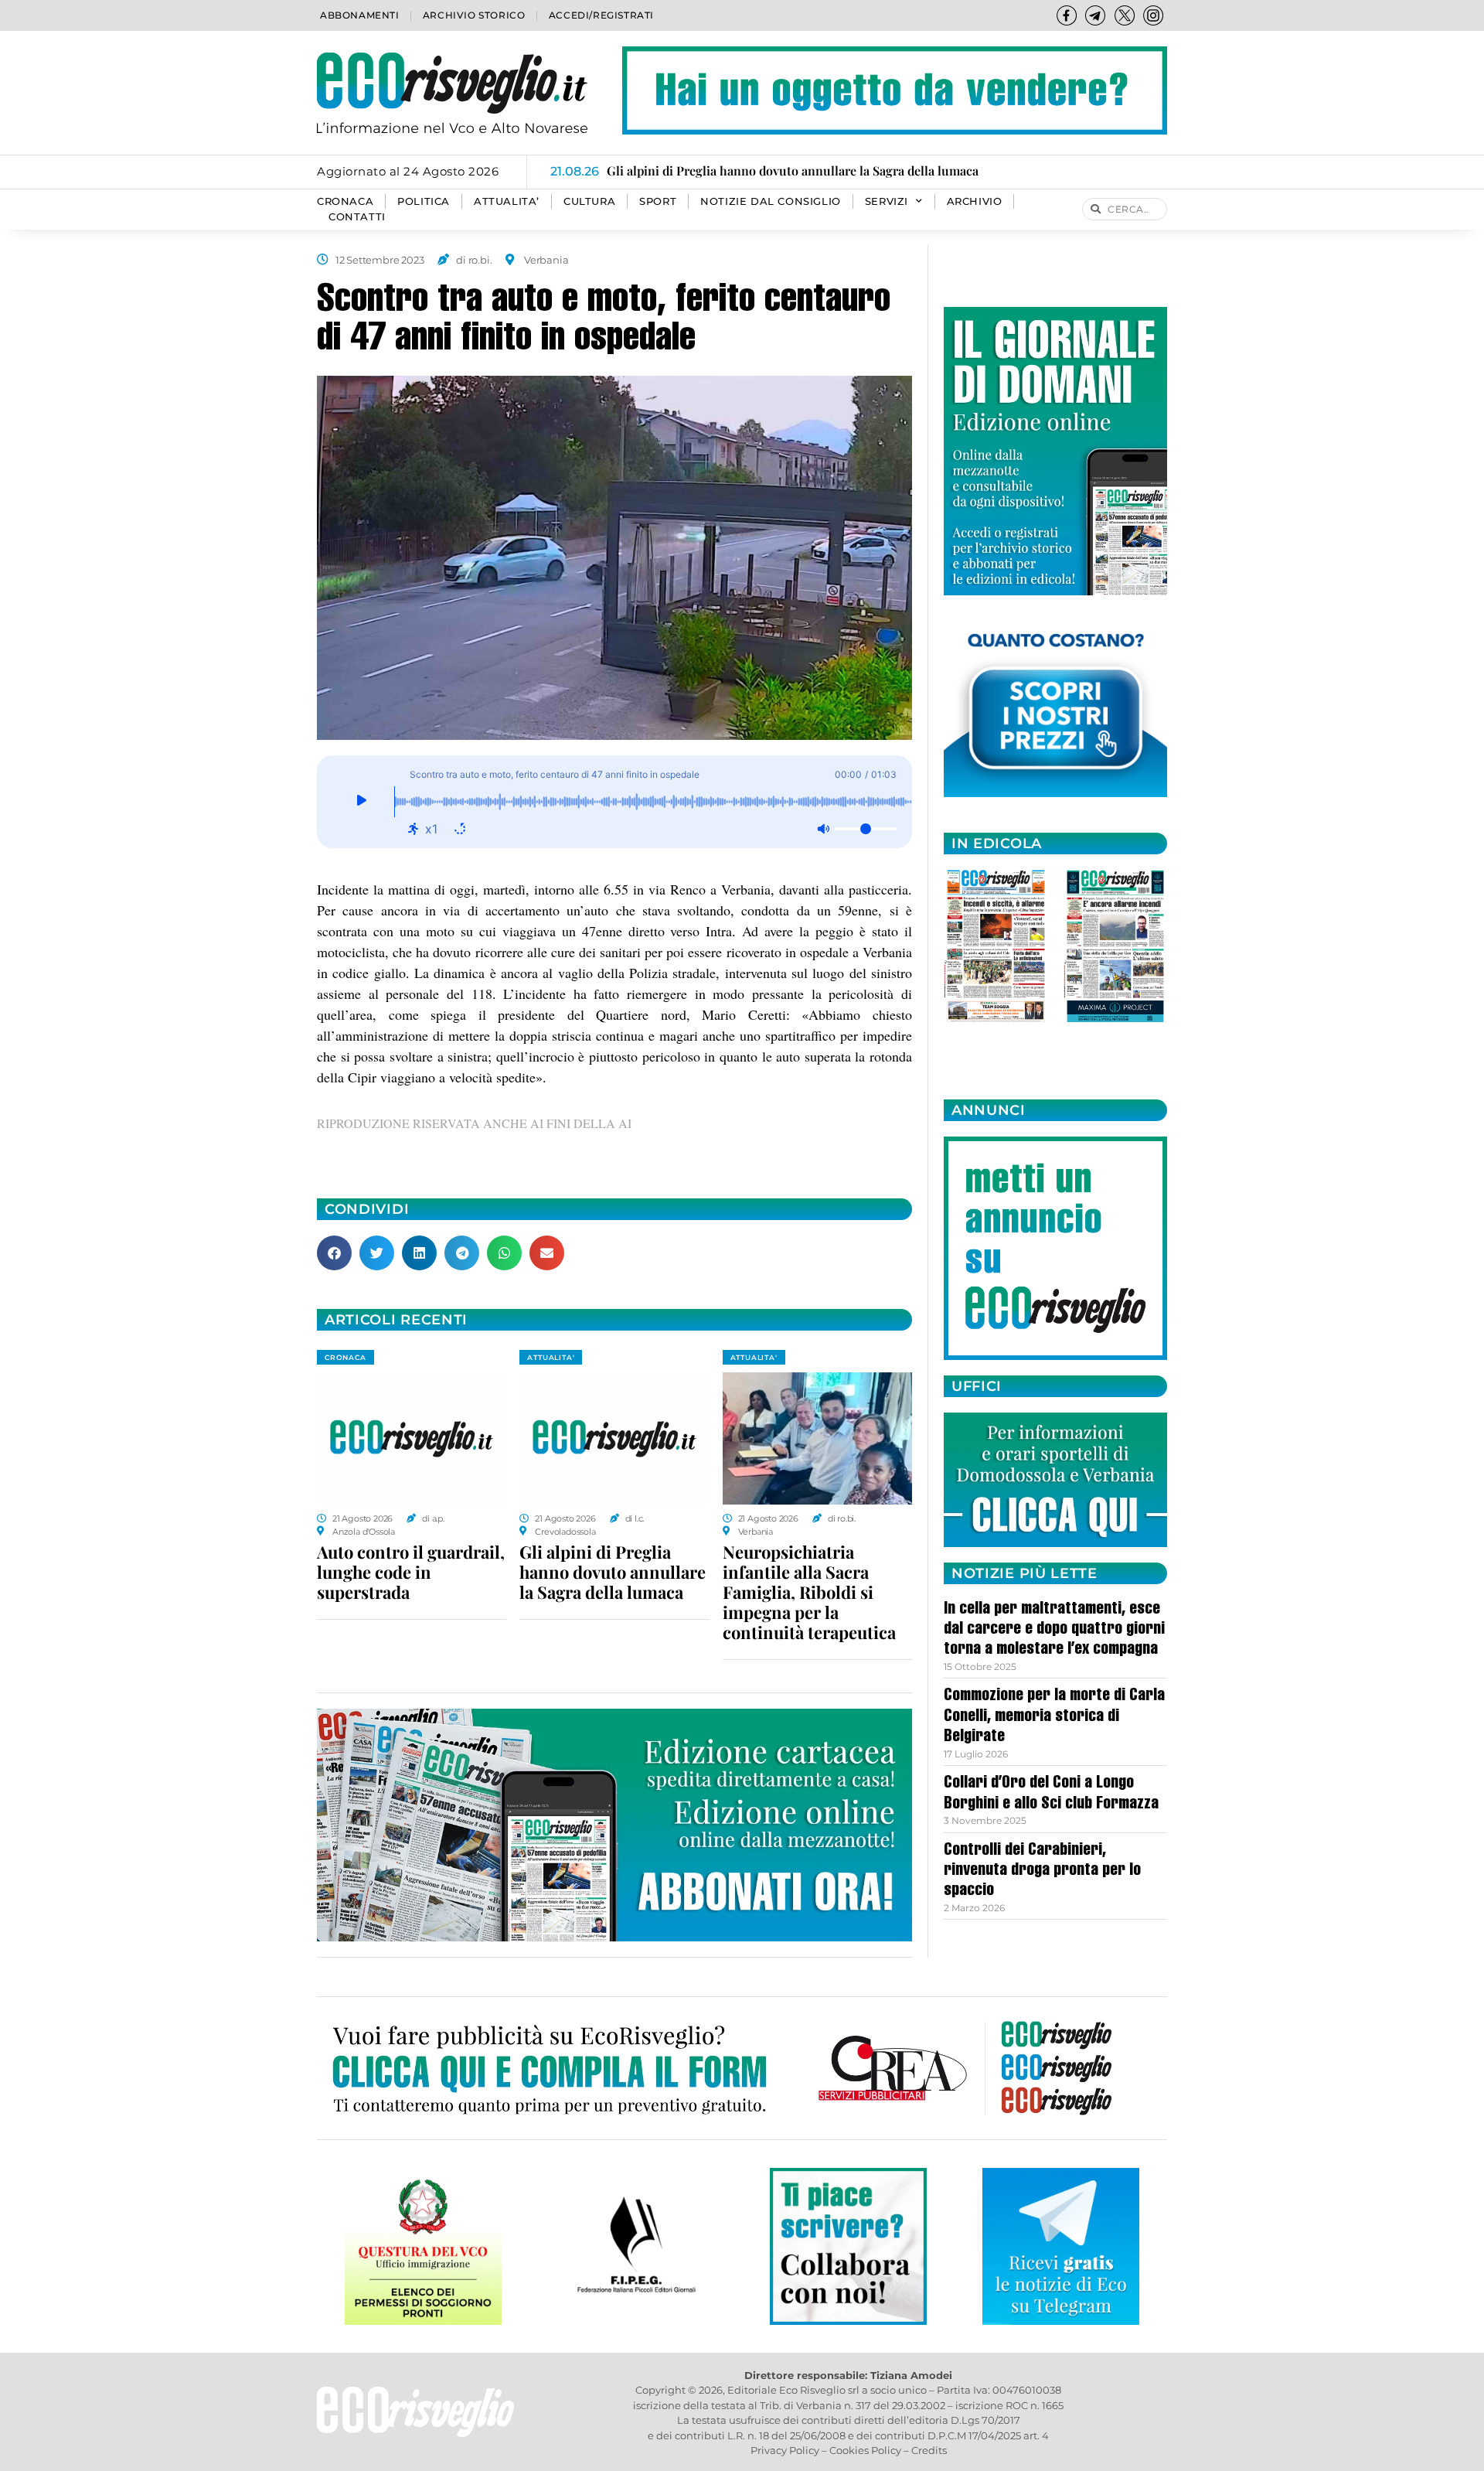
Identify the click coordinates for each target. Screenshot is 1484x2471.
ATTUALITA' (551, 1357)
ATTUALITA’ (507, 201)
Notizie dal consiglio (771, 201)
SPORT (658, 201)
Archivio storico (474, 15)
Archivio (975, 201)
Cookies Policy (865, 2450)
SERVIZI (887, 201)
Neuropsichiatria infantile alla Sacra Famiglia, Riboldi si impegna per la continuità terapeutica (809, 1592)
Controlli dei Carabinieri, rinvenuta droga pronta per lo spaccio (1042, 1871)
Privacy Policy (785, 2450)
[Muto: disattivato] (823, 829)
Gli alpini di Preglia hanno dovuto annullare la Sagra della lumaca (613, 1572)
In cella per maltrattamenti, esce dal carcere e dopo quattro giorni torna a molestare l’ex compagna (1054, 1630)
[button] (334, 1253)
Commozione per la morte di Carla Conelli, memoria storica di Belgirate (1054, 1717)
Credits (929, 2450)
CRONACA (345, 201)
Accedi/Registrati (601, 15)
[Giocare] (361, 802)
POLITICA (424, 201)
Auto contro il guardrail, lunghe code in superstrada (411, 1572)
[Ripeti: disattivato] (460, 829)
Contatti (357, 217)
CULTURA (589, 201)
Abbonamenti (360, 15)
